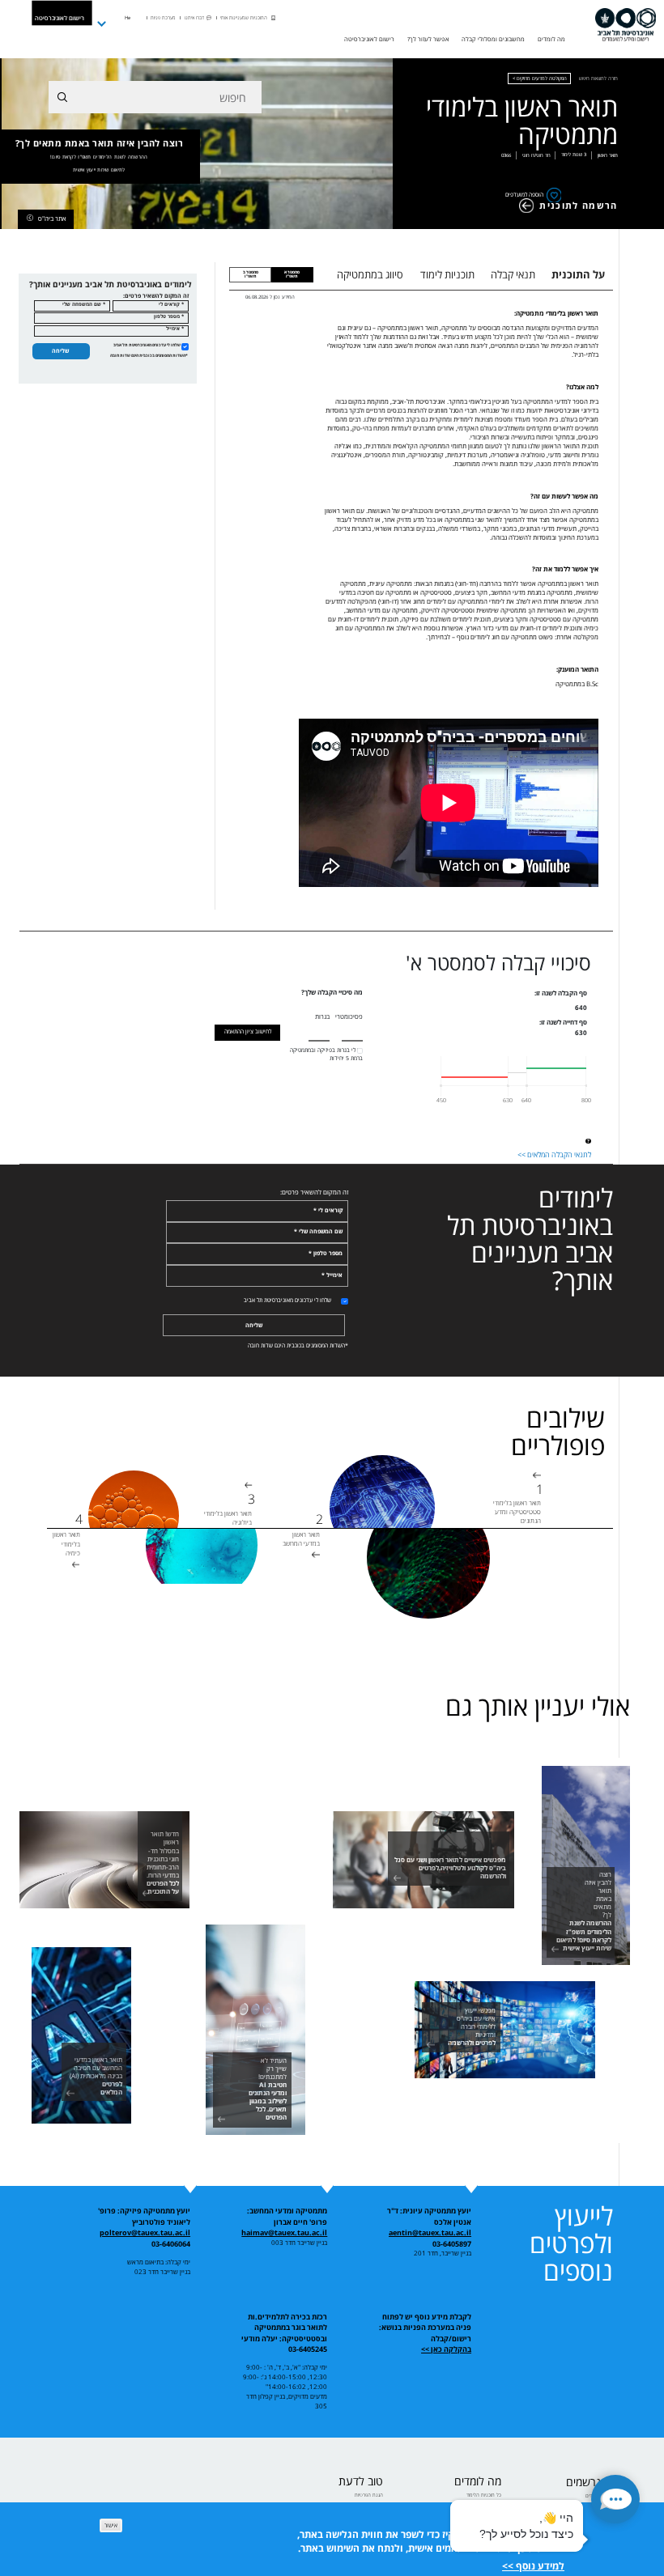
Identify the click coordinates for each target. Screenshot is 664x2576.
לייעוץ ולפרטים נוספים (571, 2243)
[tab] (292, 275)
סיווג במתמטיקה (370, 274)
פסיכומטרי (349, 1016)
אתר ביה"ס (52, 218)
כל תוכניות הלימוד (484, 2495)
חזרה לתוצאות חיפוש (598, 78)
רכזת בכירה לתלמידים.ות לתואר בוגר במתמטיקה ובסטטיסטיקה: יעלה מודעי (284, 2328)
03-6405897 (452, 2244)
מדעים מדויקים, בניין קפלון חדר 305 (287, 2401)
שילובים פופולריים (558, 1432)
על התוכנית (578, 274)
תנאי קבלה (513, 274)
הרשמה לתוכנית (578, 206)
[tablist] (471, 274)
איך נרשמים (592, 2482)
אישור (111, 2525)
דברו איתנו (194, 18)
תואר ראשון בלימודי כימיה (66, 1543)
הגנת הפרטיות (369, 2495)
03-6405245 (308, 2349)
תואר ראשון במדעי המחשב (301, 1538)
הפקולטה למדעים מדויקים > (540, 78)
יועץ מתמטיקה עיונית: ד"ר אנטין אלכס (429, 2216)
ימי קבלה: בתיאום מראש (159, 2262)
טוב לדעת (361, 2481)
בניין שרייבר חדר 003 (299, 2243)
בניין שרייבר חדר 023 (162, 2272)
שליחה (60, 351)
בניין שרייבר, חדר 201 (443, 2253)
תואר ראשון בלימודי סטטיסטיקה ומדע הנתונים (517, 1511)
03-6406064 (171, 2244)
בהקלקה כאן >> (446, 2349)
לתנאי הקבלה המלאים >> (554, 1155)
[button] (615, 2499)
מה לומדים (478, 2481)
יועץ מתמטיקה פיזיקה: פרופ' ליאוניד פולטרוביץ (144, 2216)
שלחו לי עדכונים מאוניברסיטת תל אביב (147, 345)
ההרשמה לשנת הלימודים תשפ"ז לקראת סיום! (99, 157)
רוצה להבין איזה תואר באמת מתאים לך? (100, 156)
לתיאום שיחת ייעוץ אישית (99, 170)
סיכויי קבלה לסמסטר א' (498, 963)
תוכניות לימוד (447, 274)
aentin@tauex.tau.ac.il (430, 2232)
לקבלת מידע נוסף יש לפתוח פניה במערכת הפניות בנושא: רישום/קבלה (425, 2328)
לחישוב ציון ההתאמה (248, 1031)
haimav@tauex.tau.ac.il (284, 2232)
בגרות (322, 1016)
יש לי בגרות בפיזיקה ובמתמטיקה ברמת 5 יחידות (326, 1054)
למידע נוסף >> (533, 2566)
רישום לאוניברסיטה (60, 17)
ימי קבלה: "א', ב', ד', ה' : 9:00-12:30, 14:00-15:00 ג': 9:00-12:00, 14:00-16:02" (285, 2377)
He (128, 18)
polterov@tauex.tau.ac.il (145, 2232)
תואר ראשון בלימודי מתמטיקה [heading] (521, 121)
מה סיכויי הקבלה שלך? (332, 992)
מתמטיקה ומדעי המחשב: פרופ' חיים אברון (287, 2216)
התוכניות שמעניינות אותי (244, 18)
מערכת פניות (163, 18)
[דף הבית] (626, 24)
